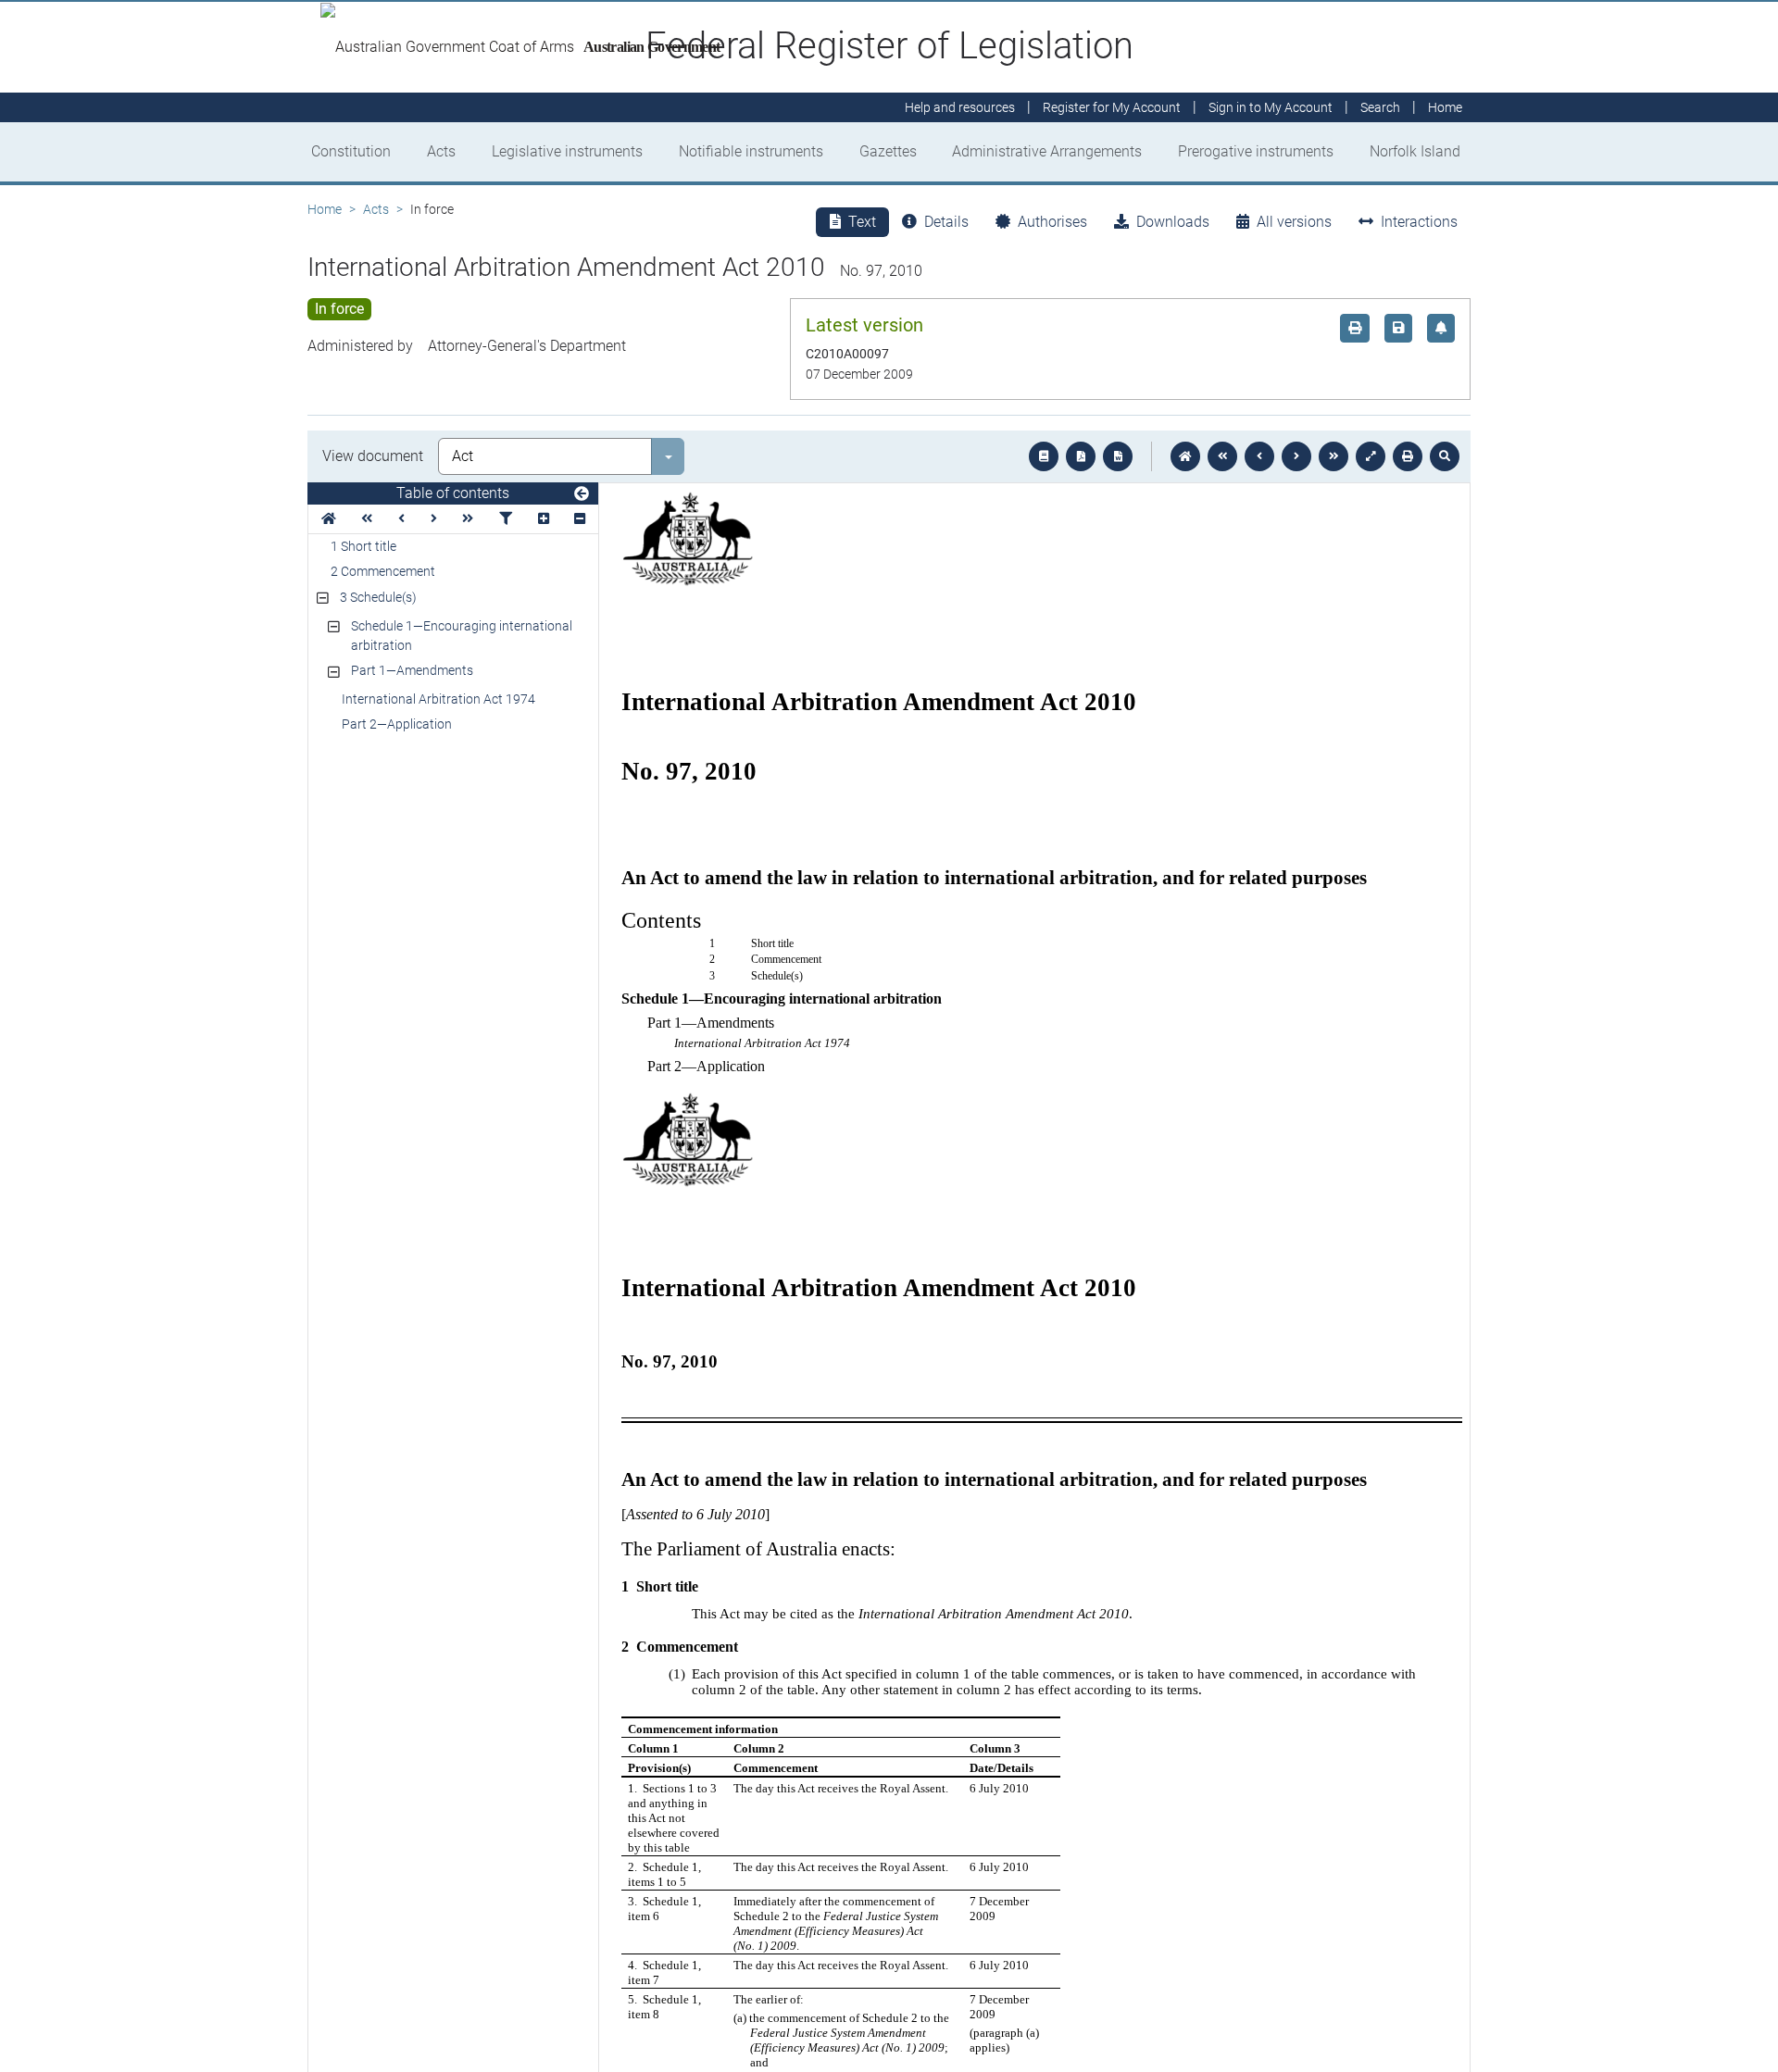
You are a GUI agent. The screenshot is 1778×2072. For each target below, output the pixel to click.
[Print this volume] (1408, 456)
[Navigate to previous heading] (401, 519)
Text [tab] (862, 222)
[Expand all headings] (544, 519)
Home (325, 209)
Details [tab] (946, 222)
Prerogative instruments (1256, 151)
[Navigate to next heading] (434, 519)
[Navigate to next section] (1296, 456)
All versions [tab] (1294, 222)
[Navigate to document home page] (329, 519)
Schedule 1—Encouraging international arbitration (462, 636)
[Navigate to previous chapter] (1222, 456)
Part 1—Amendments (412, 670)
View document (373, 456)
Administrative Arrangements (1047, 151)
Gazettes (888, 151)
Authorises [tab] (1052, 222)
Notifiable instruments (751, 151)
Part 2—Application (397, 724)
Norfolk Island (1415, 151)
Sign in (1271, 107)
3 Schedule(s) (378, 597)
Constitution (351, 151)
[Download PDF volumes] (1081, 456)
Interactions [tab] (1419, 222)
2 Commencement (383, 571)
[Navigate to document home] (1185, 456)
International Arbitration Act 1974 (438, 699)
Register (1112, 107)
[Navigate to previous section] (1259, 456)
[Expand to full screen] (1371, 456)
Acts (441, 151)
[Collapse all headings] (580, 519)
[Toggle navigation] (582, 494)
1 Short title (363, 546)
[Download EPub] (1044, 456)
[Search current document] (1445, 456)
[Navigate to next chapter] (1333, 456)
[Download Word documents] (1118, 456)
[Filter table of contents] (506, 519)
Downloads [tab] (1173, 222)
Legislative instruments (567, 151)
